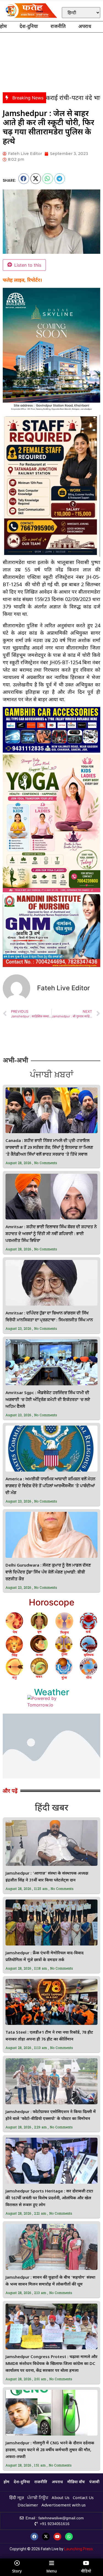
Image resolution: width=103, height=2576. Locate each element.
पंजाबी (94, 2482)
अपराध (85, 27)
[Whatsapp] (69, 2537)
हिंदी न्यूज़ (17, 2498)
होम (3, 27)
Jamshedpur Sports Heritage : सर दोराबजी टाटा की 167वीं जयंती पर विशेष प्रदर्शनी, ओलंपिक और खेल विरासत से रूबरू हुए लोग (49, 2198)
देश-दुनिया (29, 27)
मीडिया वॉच (76, 2482)
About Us (61, 2498)
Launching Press (79, 2549)
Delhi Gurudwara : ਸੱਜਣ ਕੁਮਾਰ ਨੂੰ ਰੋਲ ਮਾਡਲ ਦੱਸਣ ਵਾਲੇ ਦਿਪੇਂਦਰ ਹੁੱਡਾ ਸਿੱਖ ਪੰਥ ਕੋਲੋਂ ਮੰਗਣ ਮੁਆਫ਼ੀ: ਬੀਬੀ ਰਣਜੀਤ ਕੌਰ (48, 1572)
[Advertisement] (51, 61)
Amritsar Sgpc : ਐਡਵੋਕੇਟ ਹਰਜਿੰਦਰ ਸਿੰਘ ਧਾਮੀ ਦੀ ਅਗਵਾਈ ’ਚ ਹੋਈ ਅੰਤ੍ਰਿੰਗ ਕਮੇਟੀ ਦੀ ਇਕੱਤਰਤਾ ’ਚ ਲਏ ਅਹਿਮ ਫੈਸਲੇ (48, 1400)
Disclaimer (28, 2506)
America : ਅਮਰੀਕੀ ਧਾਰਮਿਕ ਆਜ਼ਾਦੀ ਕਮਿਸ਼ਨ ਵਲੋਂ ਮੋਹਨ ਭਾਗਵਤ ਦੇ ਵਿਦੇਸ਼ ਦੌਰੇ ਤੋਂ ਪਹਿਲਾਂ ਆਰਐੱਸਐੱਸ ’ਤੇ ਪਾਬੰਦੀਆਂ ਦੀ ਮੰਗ (50, 1486)
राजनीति (58, 27)
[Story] (17, 2563)
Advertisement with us (64, 2506)
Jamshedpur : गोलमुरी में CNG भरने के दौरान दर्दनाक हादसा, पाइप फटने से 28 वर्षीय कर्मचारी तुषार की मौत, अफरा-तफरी (50, 2450)
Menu (52, 2571)
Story (17, 2571)
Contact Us (83, 2498)
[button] (24, 179)
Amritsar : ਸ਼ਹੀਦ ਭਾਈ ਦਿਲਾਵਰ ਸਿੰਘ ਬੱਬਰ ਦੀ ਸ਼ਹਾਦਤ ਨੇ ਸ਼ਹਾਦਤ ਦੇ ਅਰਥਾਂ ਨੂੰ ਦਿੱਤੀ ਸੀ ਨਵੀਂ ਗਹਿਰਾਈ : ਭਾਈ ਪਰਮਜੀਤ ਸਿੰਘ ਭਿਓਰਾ (51, 1234)
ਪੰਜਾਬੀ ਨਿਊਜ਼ (38, 2498)
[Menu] (52, 2563)
